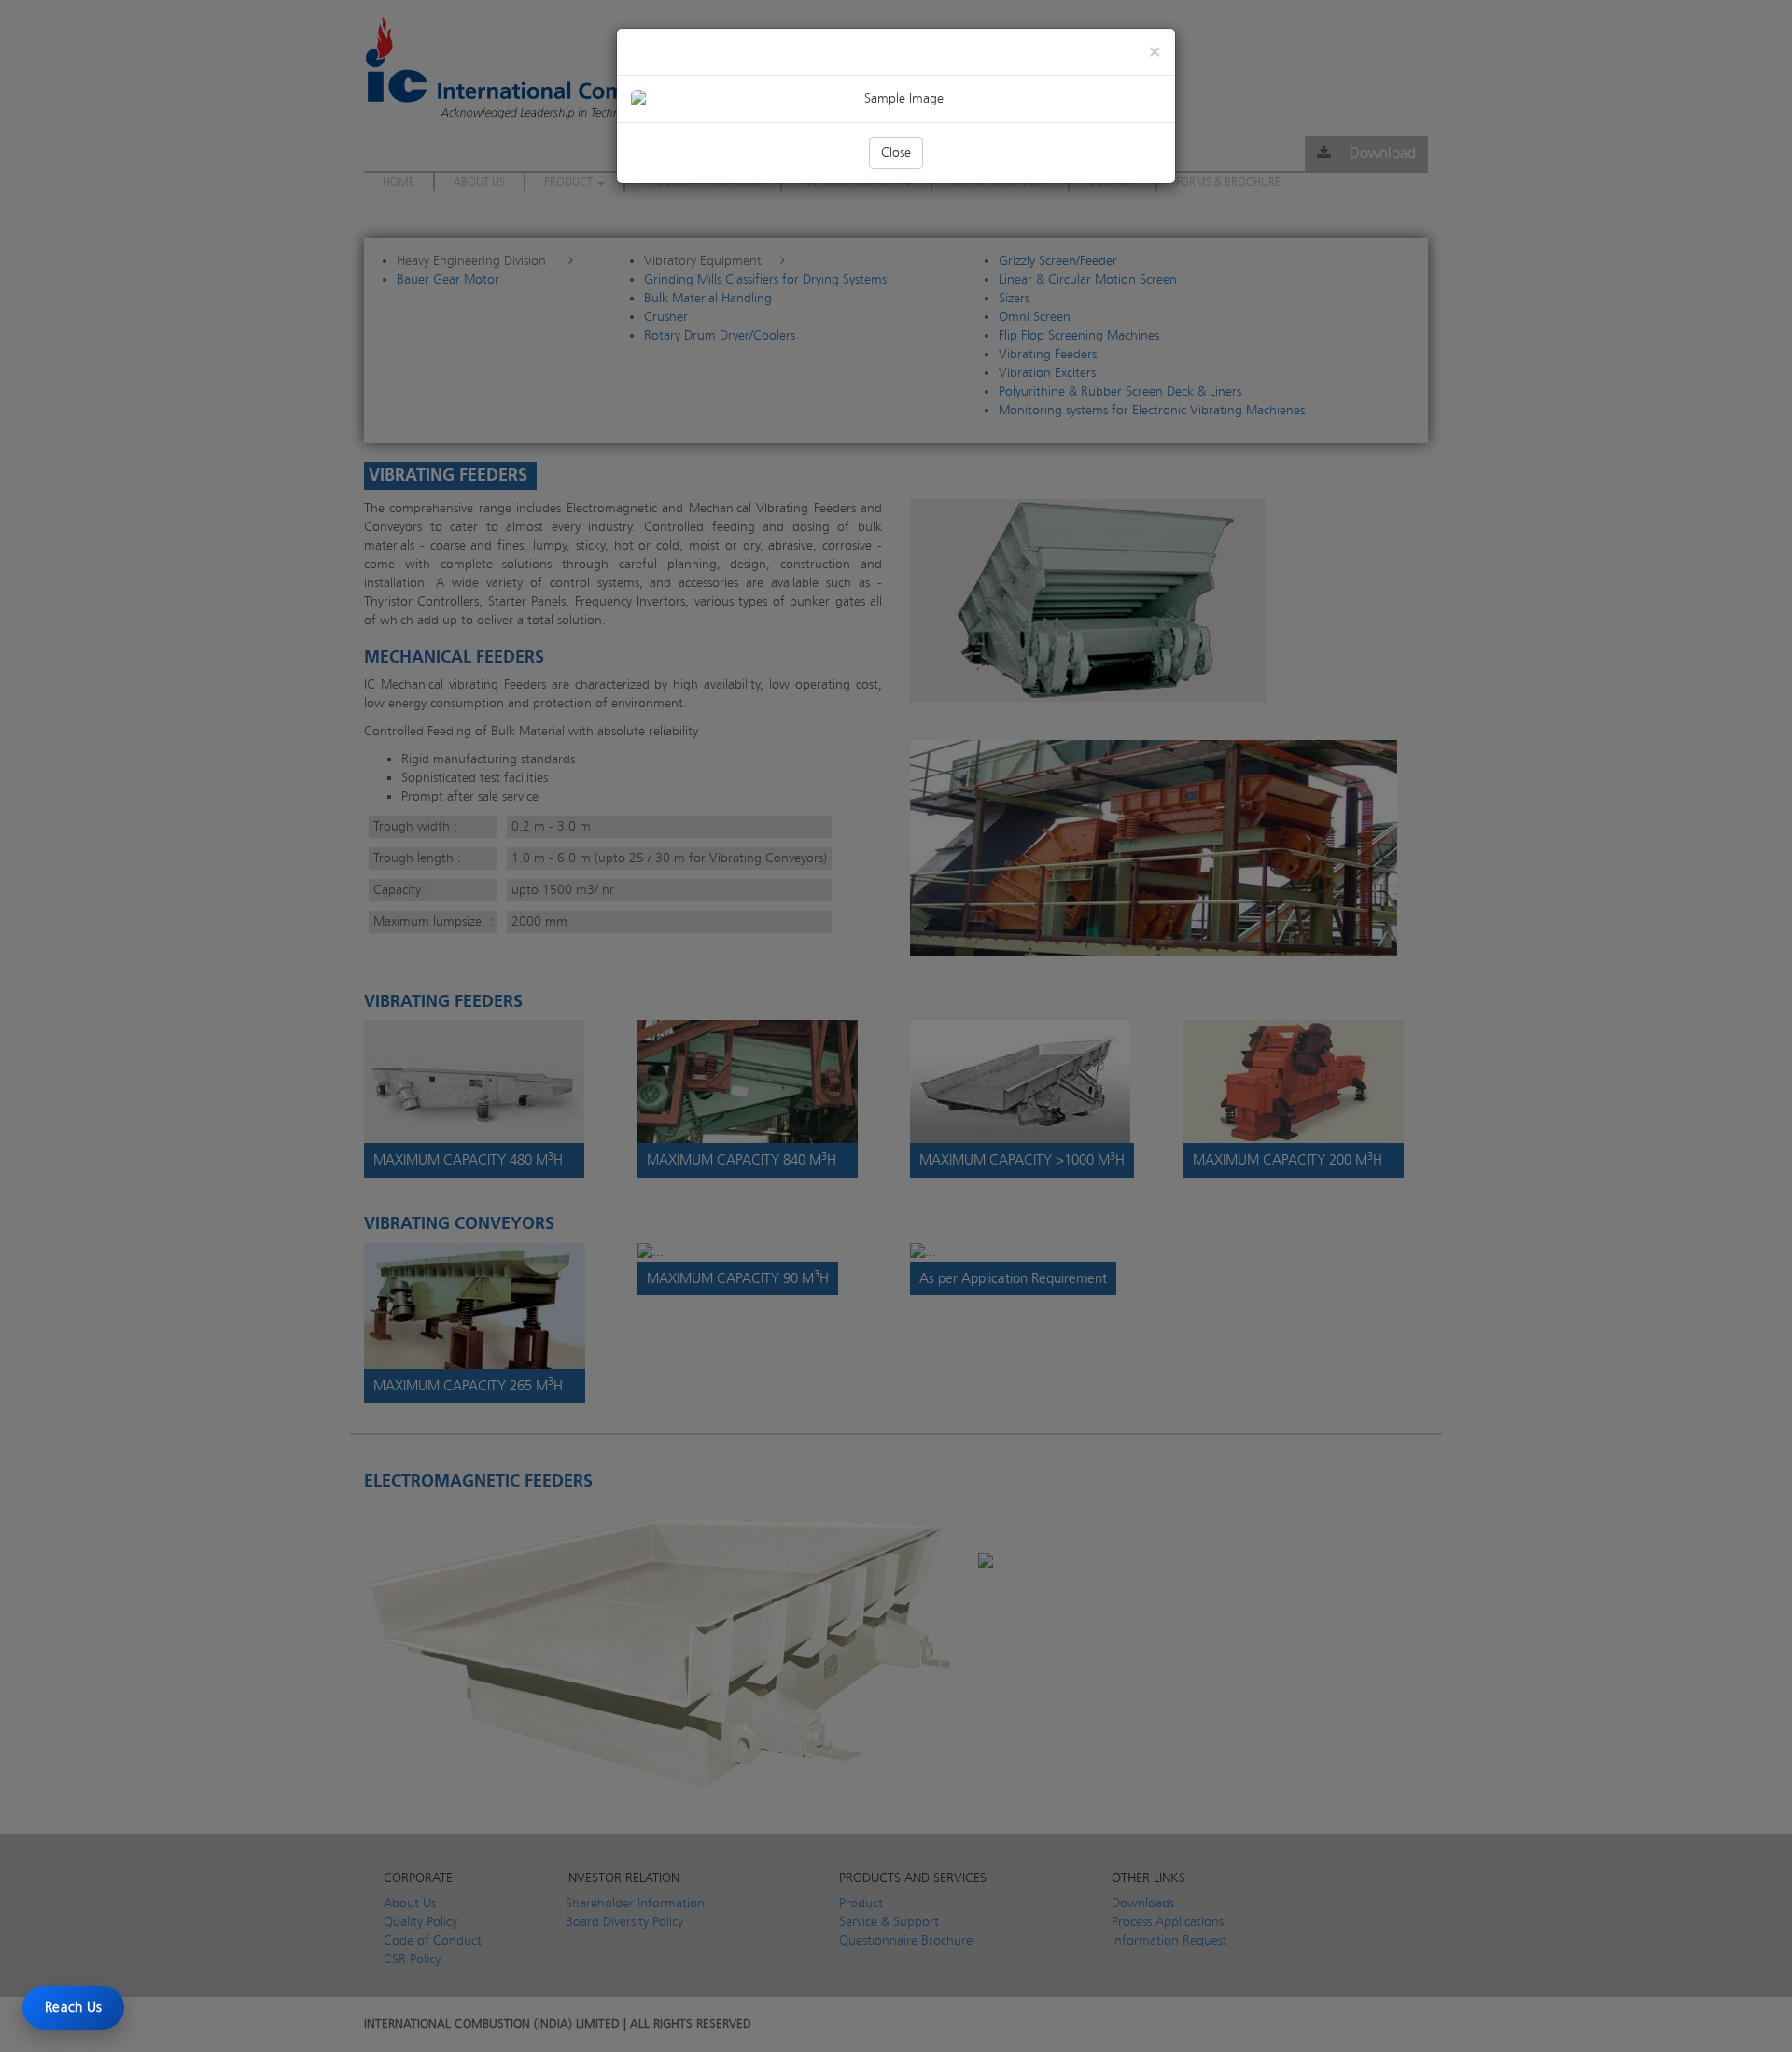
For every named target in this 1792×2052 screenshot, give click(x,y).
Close (896, 153)
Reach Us (73, 2007)
